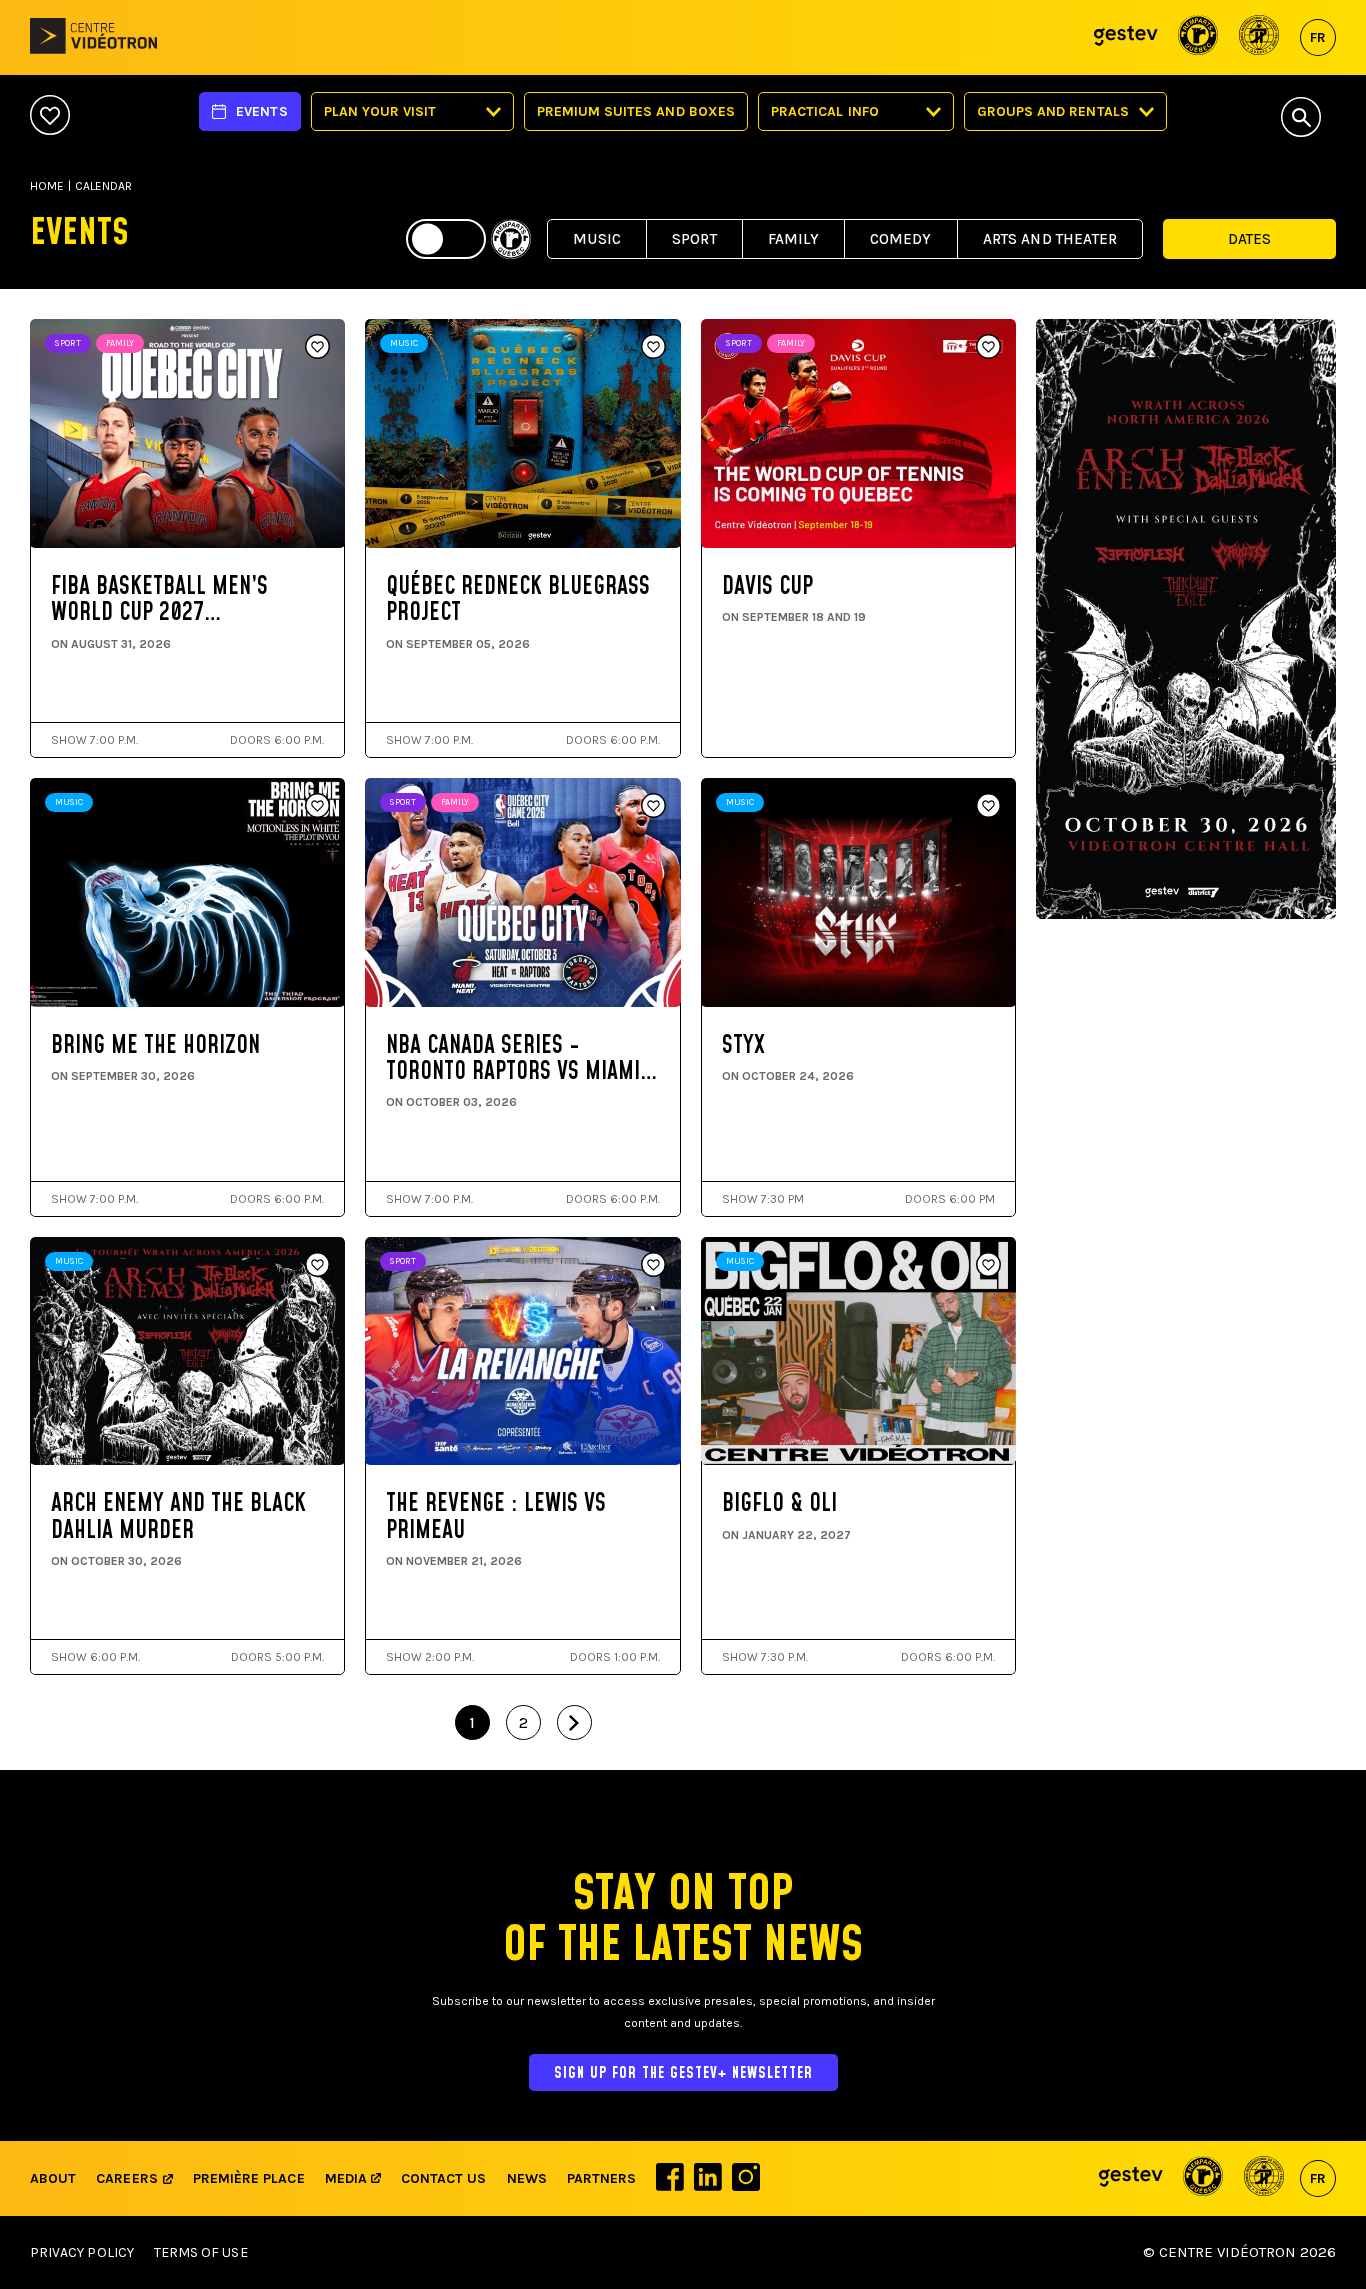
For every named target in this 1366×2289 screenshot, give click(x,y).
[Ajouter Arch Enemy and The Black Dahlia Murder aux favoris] (317, 1266)
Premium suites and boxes (636, 111)
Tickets (121, 539)
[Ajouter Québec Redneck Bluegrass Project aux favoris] (653, 348)
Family (793, 239)
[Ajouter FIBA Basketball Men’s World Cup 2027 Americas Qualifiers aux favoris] (317, 348)
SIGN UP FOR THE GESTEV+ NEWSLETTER (683, 2073)
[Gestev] (1126, 38)
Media (348, 2178)
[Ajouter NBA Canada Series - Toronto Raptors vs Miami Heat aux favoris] (653, 807)
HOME (47, 186)
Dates (1249, 239)
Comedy (901, 239)
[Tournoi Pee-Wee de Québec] (1259, 37)
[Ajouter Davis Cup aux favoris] (988, 348)
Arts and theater (1050, 239)
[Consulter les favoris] (50, 116)
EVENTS (261, 111)
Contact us (444, 2178)
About (53, 2178)
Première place (249, 2178)
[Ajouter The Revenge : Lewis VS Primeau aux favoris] (653, 1266)
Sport (694, 239)
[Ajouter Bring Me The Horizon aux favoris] (317, 807)
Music (597, 239)
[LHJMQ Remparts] (1198, 37)
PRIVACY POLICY (82, 2252)
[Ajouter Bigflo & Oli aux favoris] (988, 1266)
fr (1318, 37)
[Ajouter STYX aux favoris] (988, 807)
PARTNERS (601, 2178)
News (527, 2178)
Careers (126, 2178)
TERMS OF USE (201, 2252)
